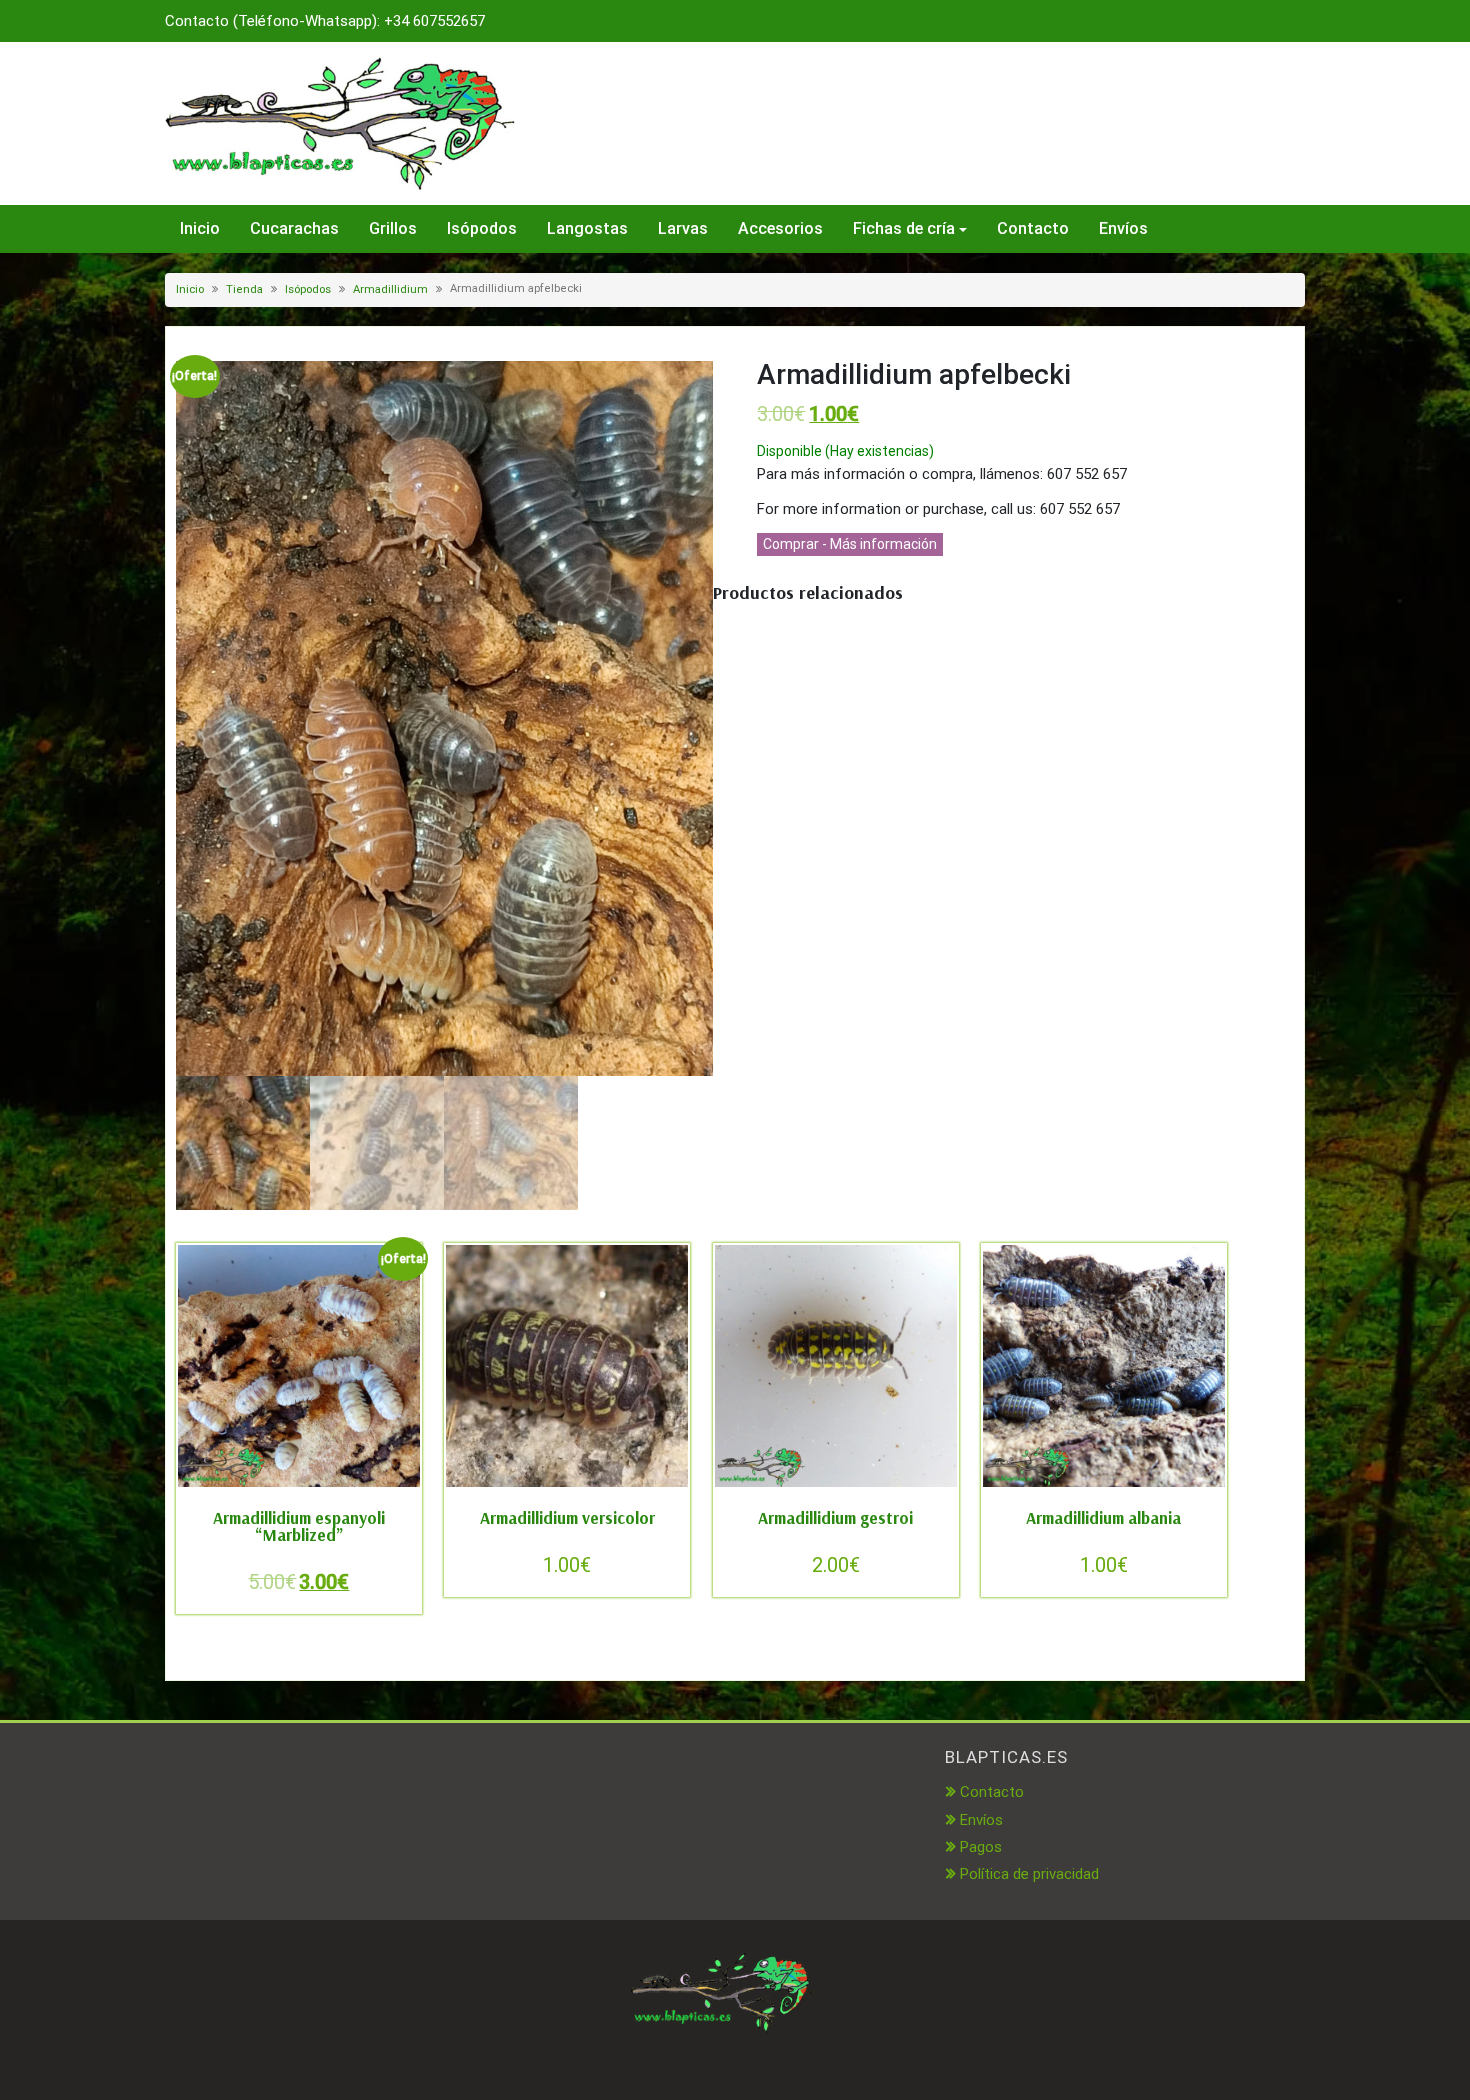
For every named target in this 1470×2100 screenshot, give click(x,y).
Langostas (587, 228)
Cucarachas (294, 228)
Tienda (244, 289)
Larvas (683, 228)
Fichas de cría (904, 228)
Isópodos (482, 228)
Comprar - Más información (850, 544)
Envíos (1123, 228)
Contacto (1033, 228)
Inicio (200, 228)
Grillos (393, 228)
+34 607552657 (434, 21)
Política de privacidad (1029, 1874)
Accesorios (780, 228)
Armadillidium (390, 289)
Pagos (981, 1847)
